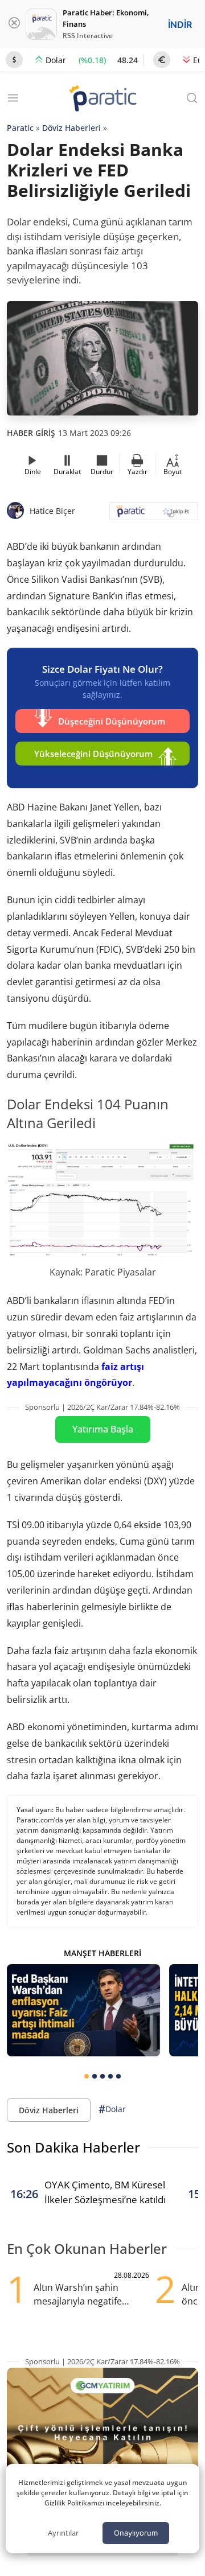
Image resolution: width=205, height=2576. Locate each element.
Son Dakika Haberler (73, 2147)
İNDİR (180, 24)
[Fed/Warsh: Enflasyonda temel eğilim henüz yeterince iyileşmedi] (83, 2010)
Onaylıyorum (136, 2533)
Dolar (112, 2109)
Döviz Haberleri (71, 128)
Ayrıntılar (63, 2533)
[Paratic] (102, 99)
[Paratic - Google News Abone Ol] (154, 515)
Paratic (20, 128)
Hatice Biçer (52, 511)
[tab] (87, 2076)
